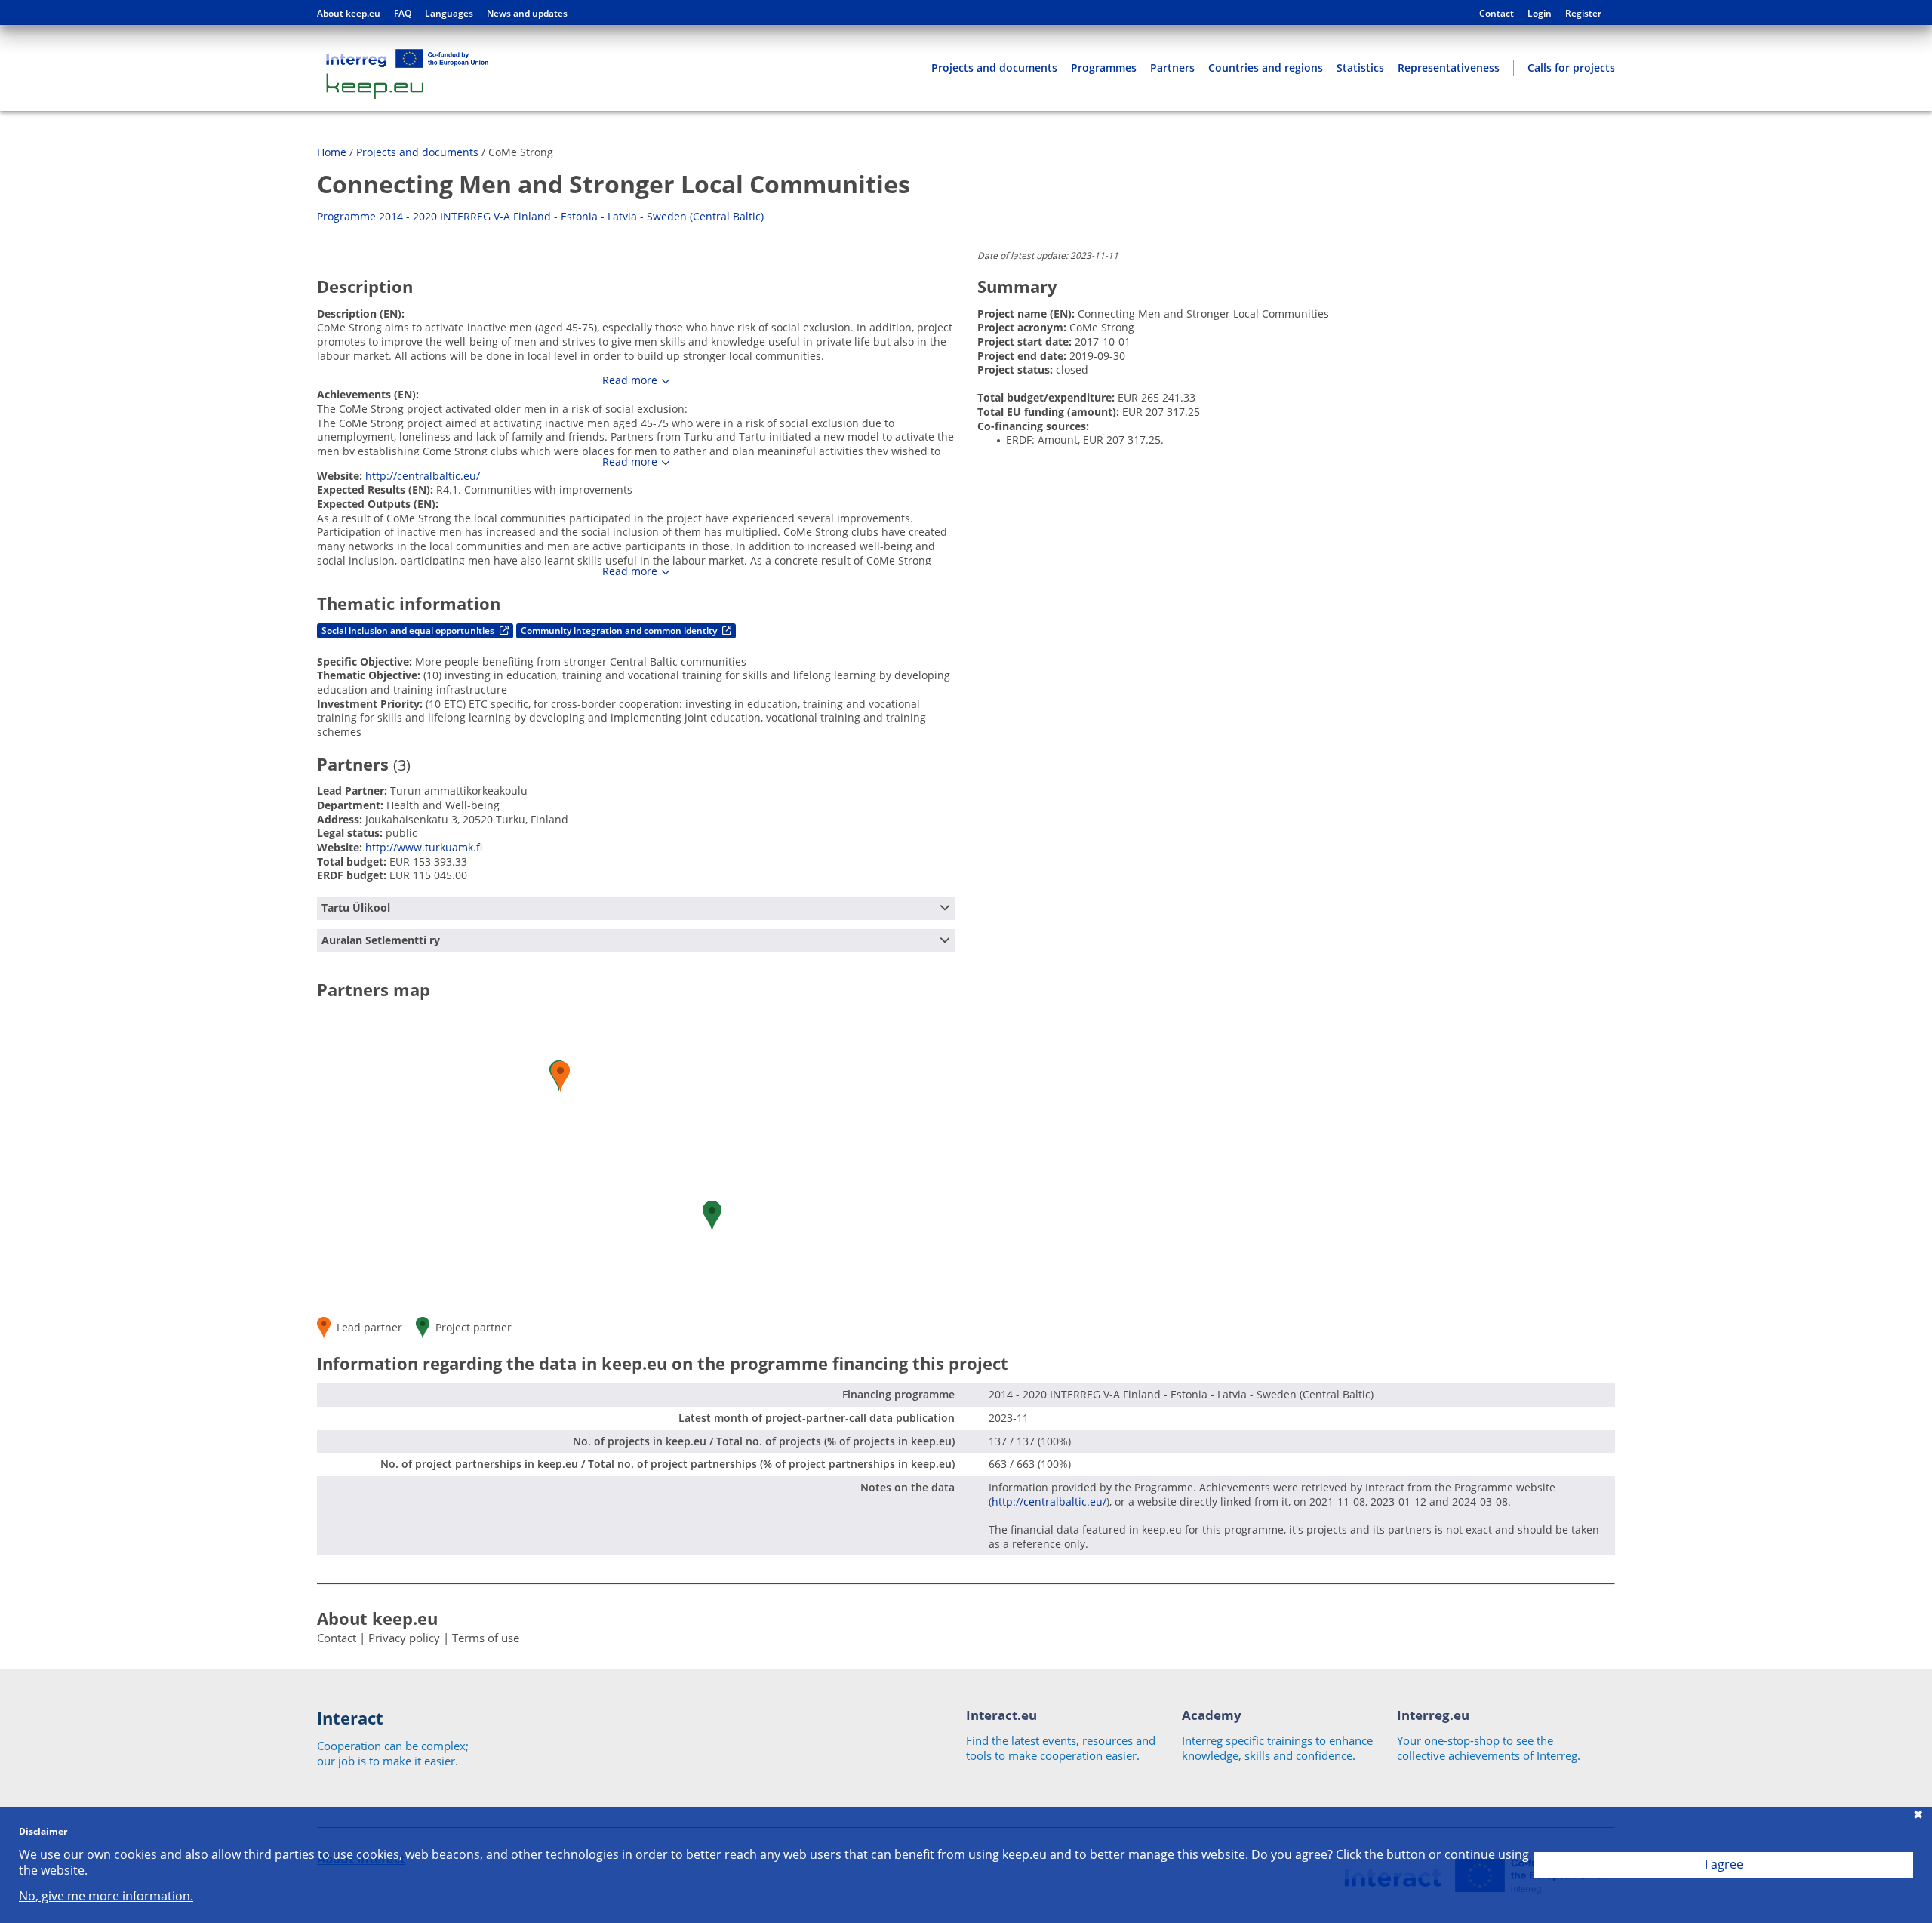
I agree (1724, 1864)
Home (332, 152)
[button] (712, 1216)
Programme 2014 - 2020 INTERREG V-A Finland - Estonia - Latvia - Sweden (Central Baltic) (540, 216)
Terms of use (486, 1638)
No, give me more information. (106, 1896)
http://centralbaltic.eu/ (423, 476)
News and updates (527, 14)
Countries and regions (1266, 68)
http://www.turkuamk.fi (424, 847)
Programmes (1104, 68)
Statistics (1360, 68)
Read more (630, 380)
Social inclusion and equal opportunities (409, 631)
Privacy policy (404, 1638)
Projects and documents (994, 68)
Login (1540, 14)
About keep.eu (349, 14)
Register (1583, 14)
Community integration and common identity (620, 631)
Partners (1172, 68)
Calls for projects (1571, 68)
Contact (1497, 14)
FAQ (403, 14)
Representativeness (1449, 68)
